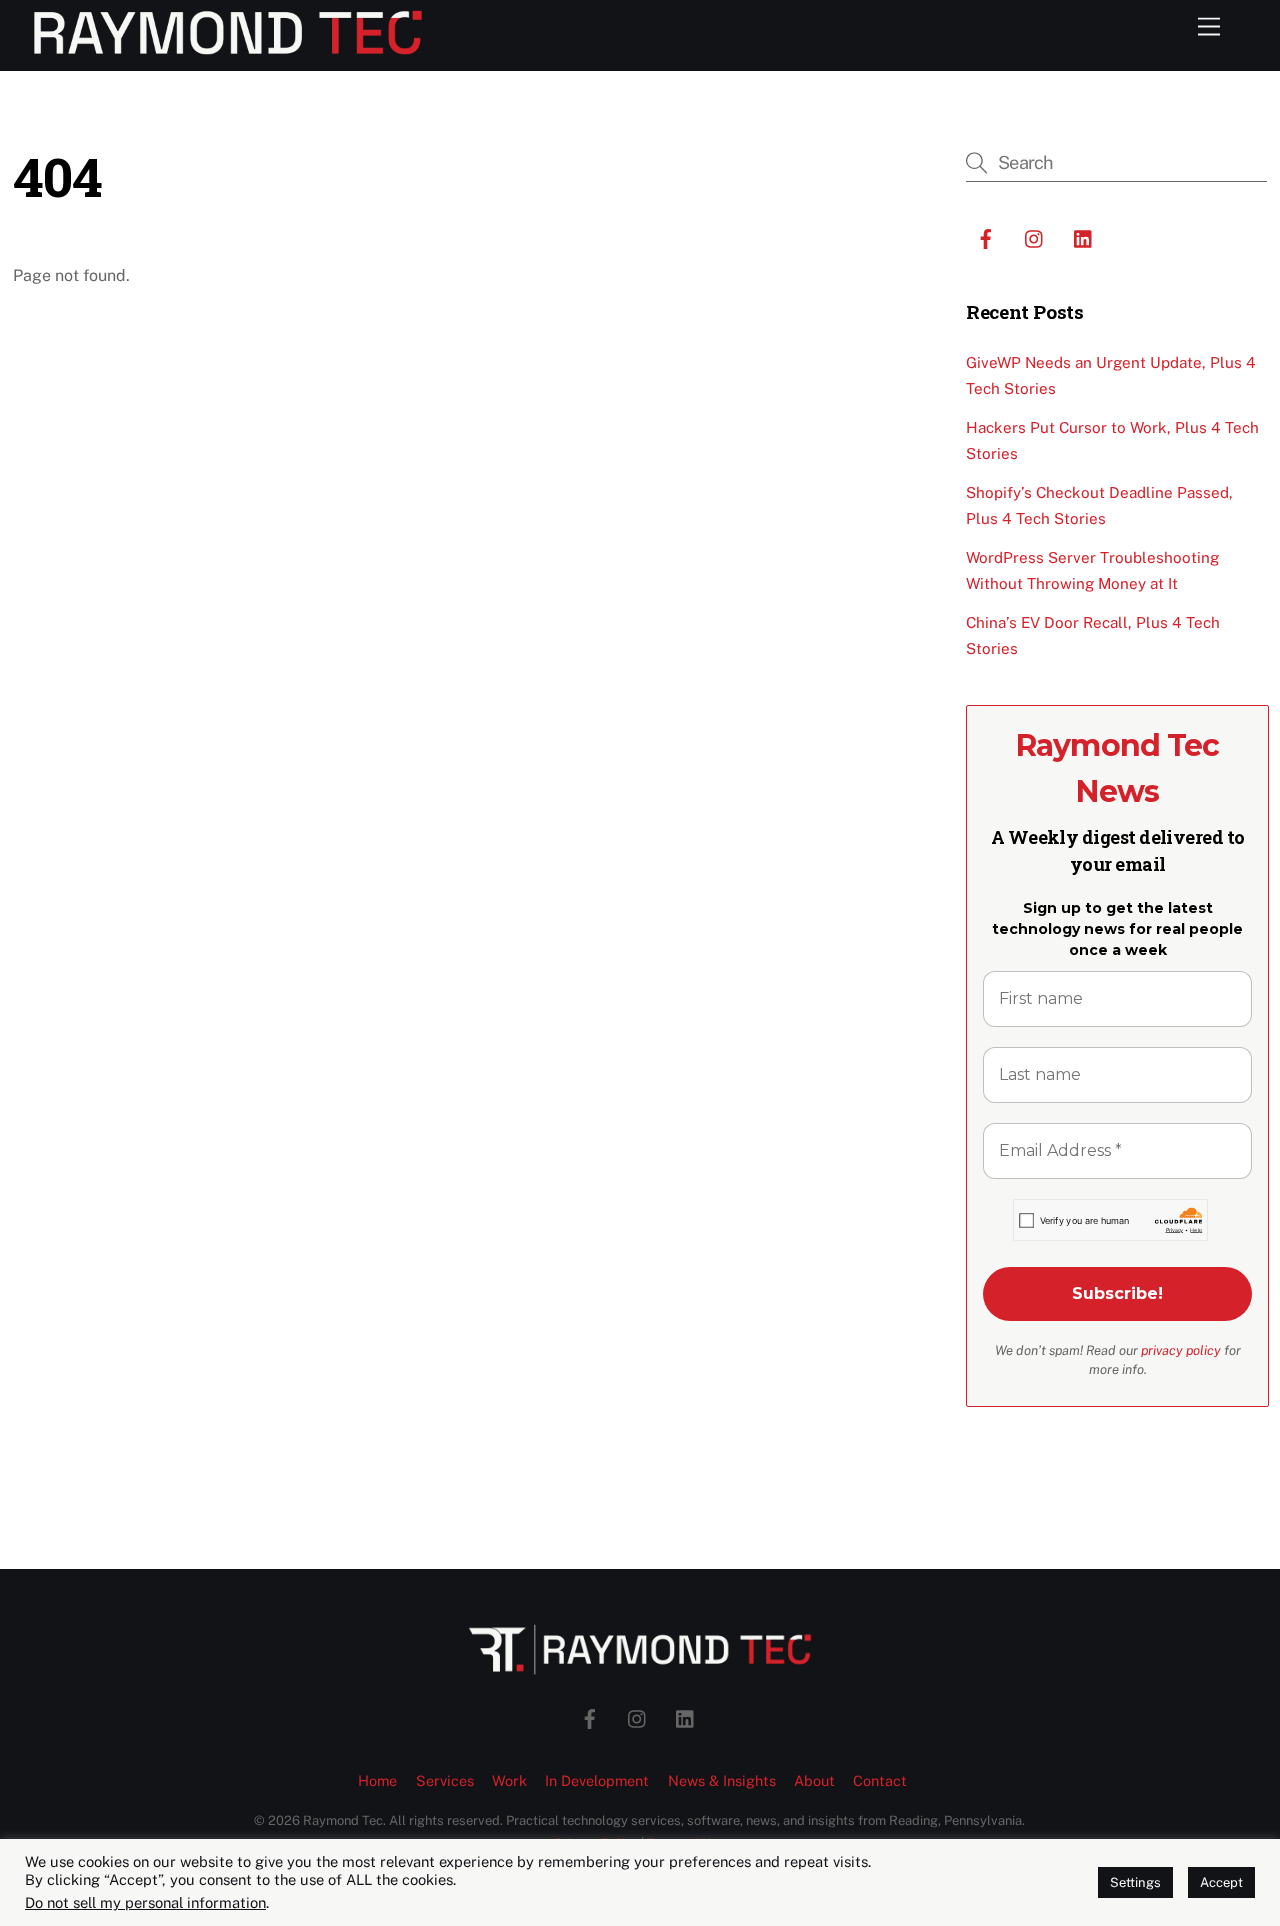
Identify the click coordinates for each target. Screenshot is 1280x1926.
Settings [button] (1135, 1882)
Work (509, 1780)
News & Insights (722, 1780)
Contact (880, 1780)
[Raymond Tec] (228, 46)
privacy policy (1181, 1350)
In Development (597, 1780)
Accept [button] (1221, 1882)
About (814, 1780)
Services (445, 1780)
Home (377, 1780)
